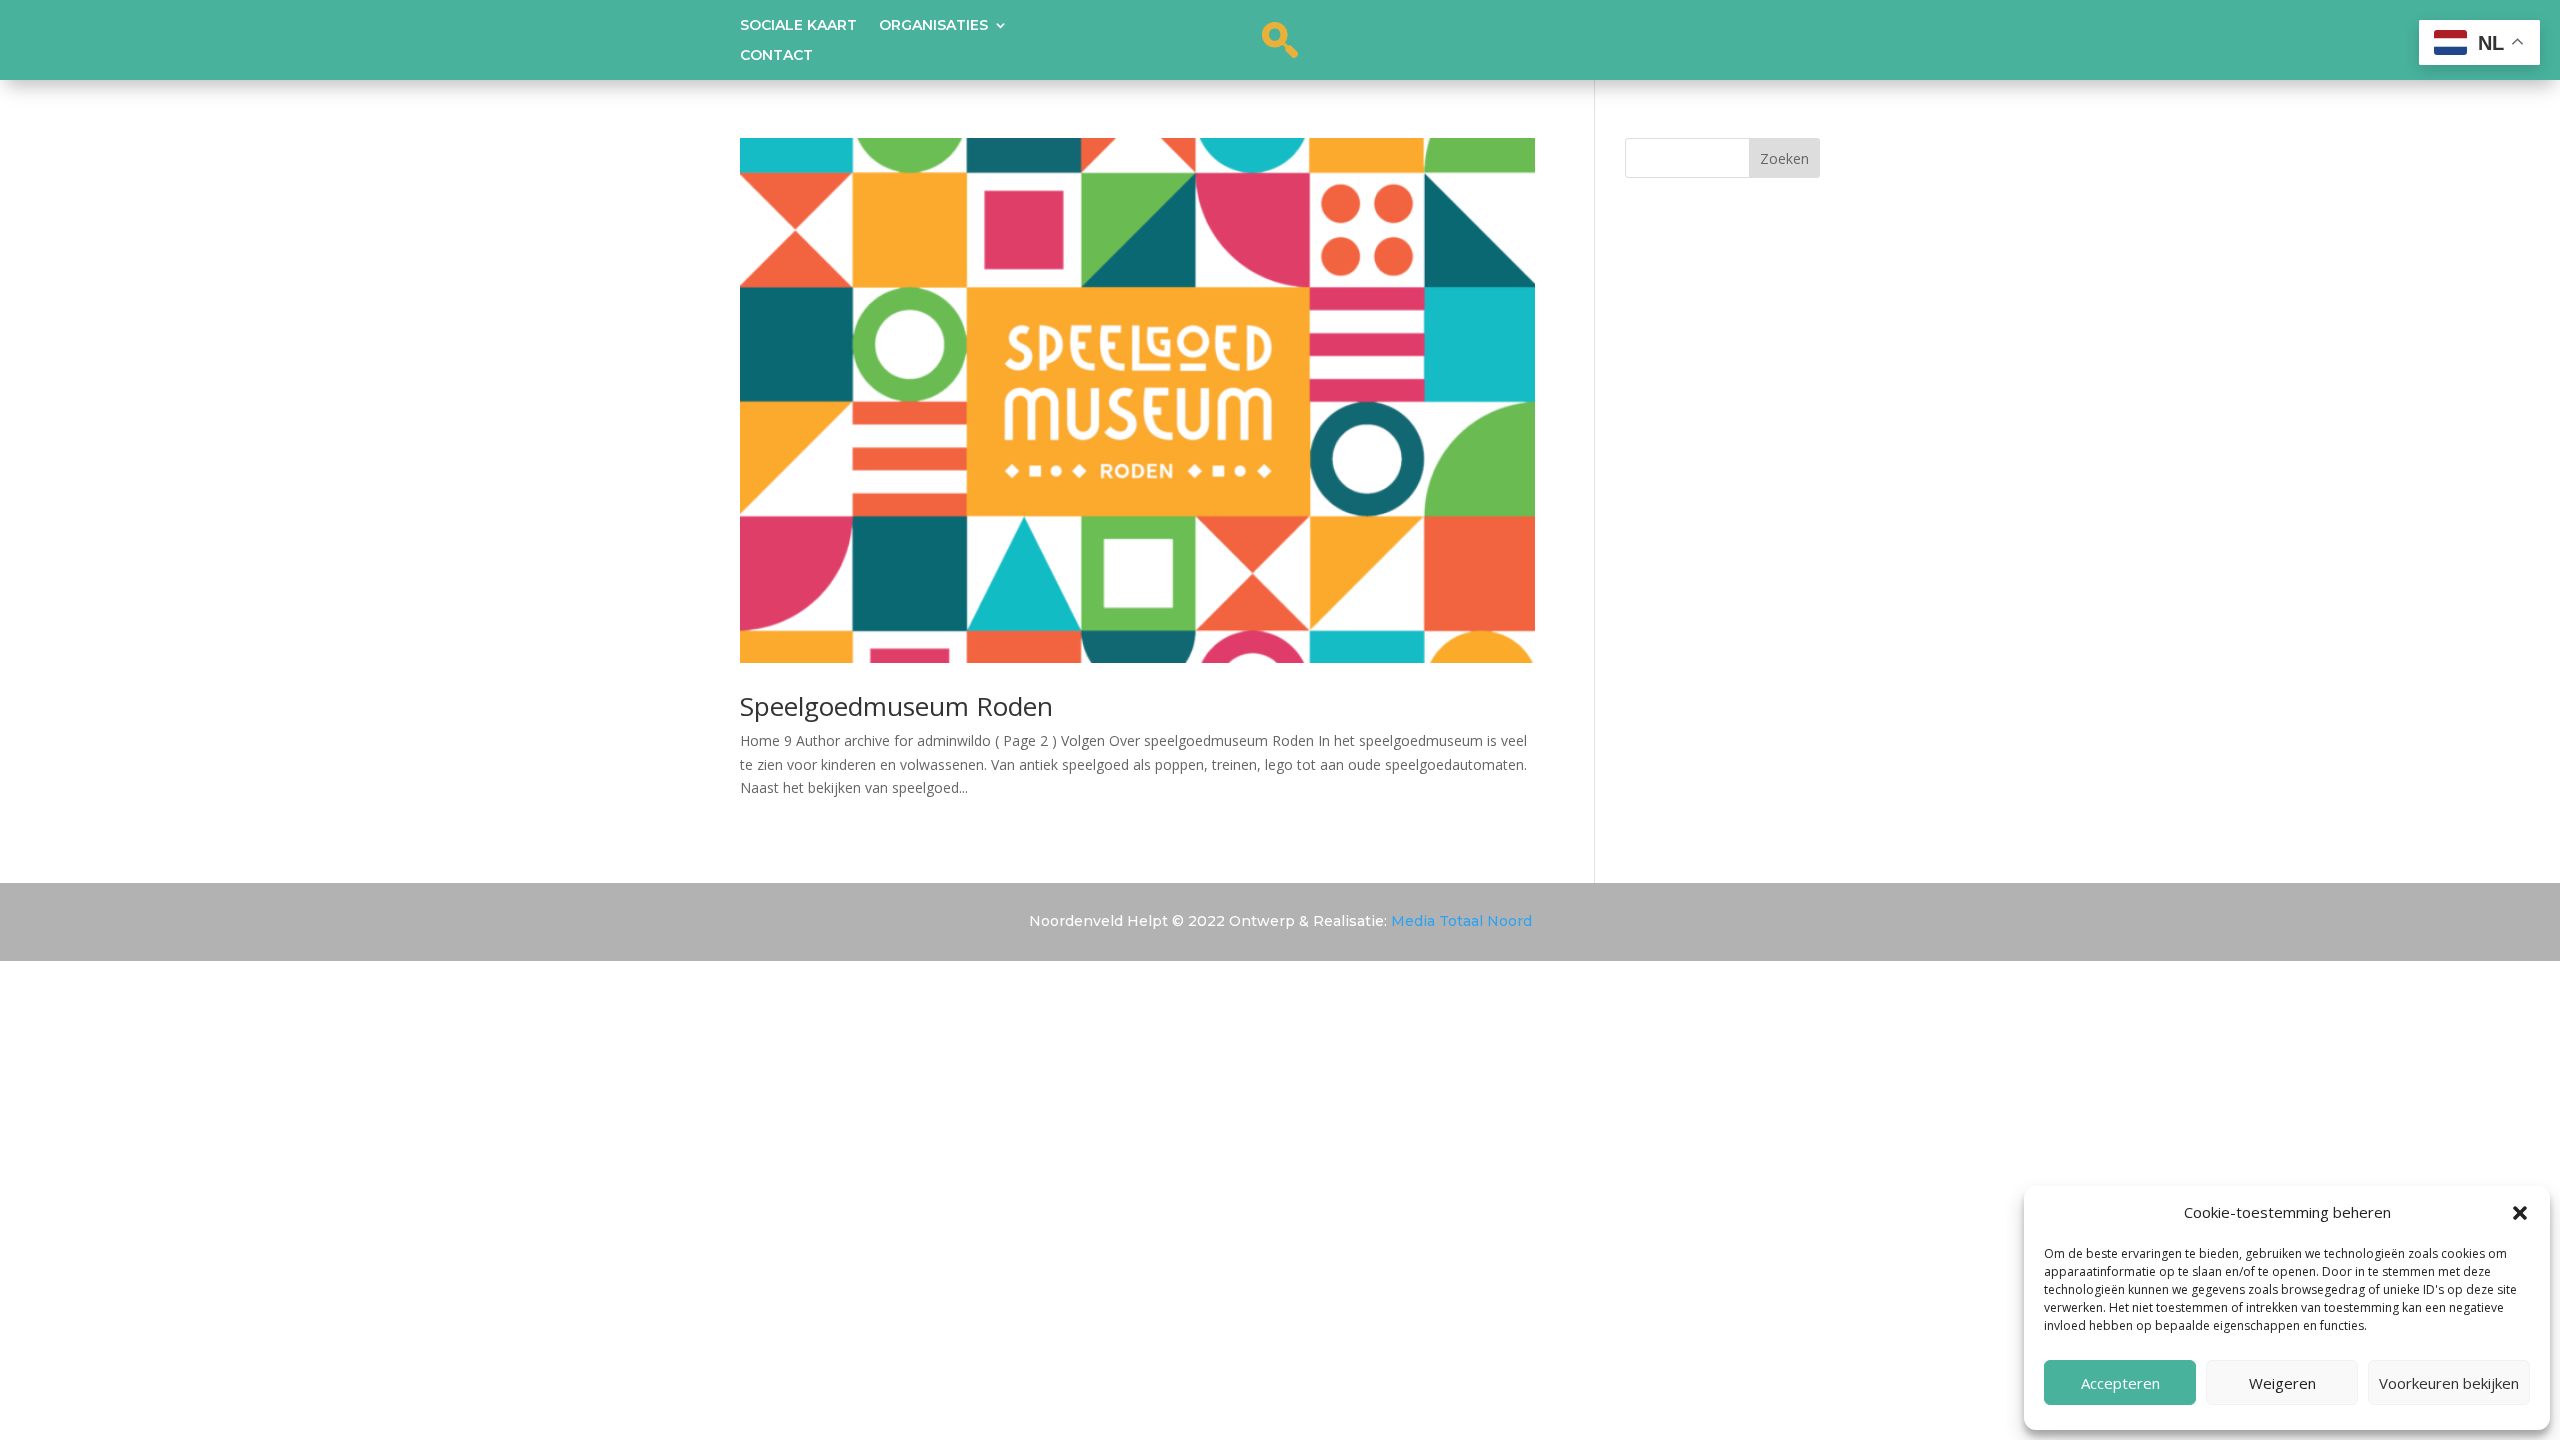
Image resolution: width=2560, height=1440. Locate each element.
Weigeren (2282, 1383)
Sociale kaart (798, 26)
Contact (776, 56)
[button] (2520, 1213)
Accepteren (2120, 1383)
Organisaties (933, 26)
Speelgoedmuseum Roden (896, 706)
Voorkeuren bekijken (2449, 1383)
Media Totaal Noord (1461, 921)
